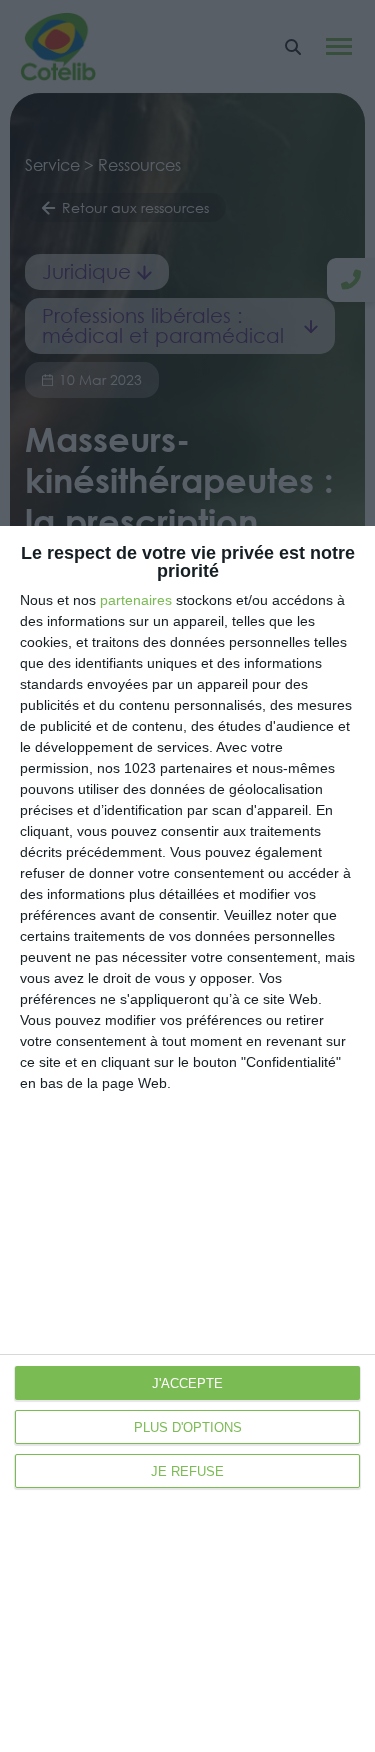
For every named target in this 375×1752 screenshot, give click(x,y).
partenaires (136, 600)
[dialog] (187, 1139)
